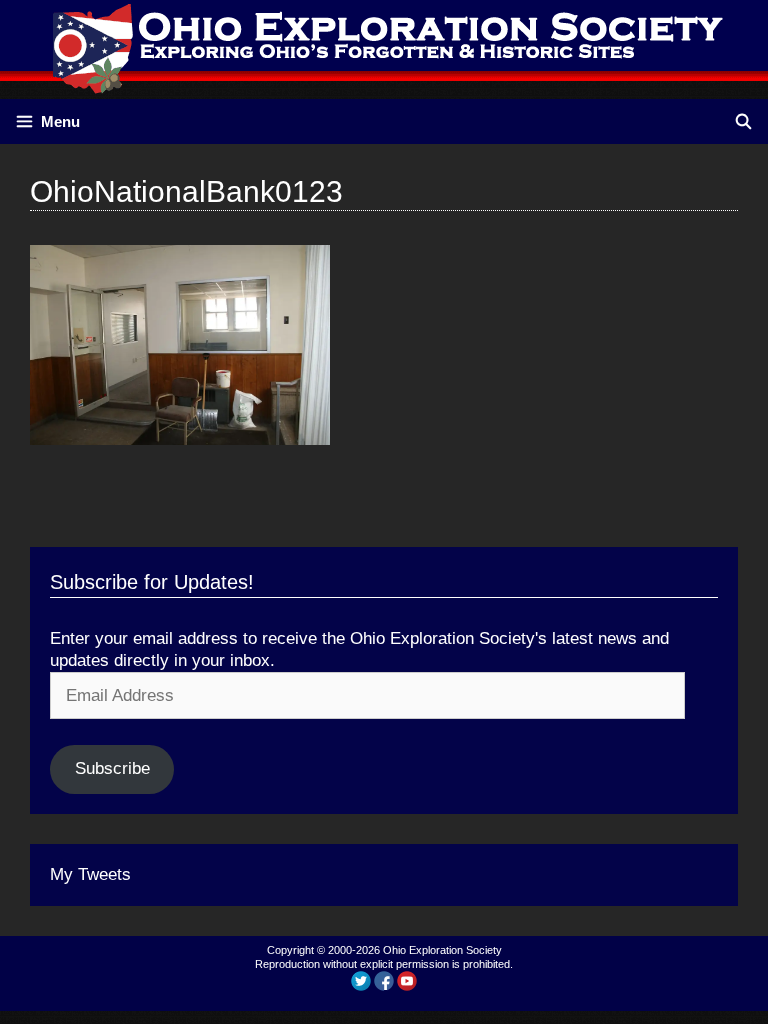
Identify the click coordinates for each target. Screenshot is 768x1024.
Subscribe (112, 768)
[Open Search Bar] (743, 121)
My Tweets (90, 874)
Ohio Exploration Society (442, 950)
